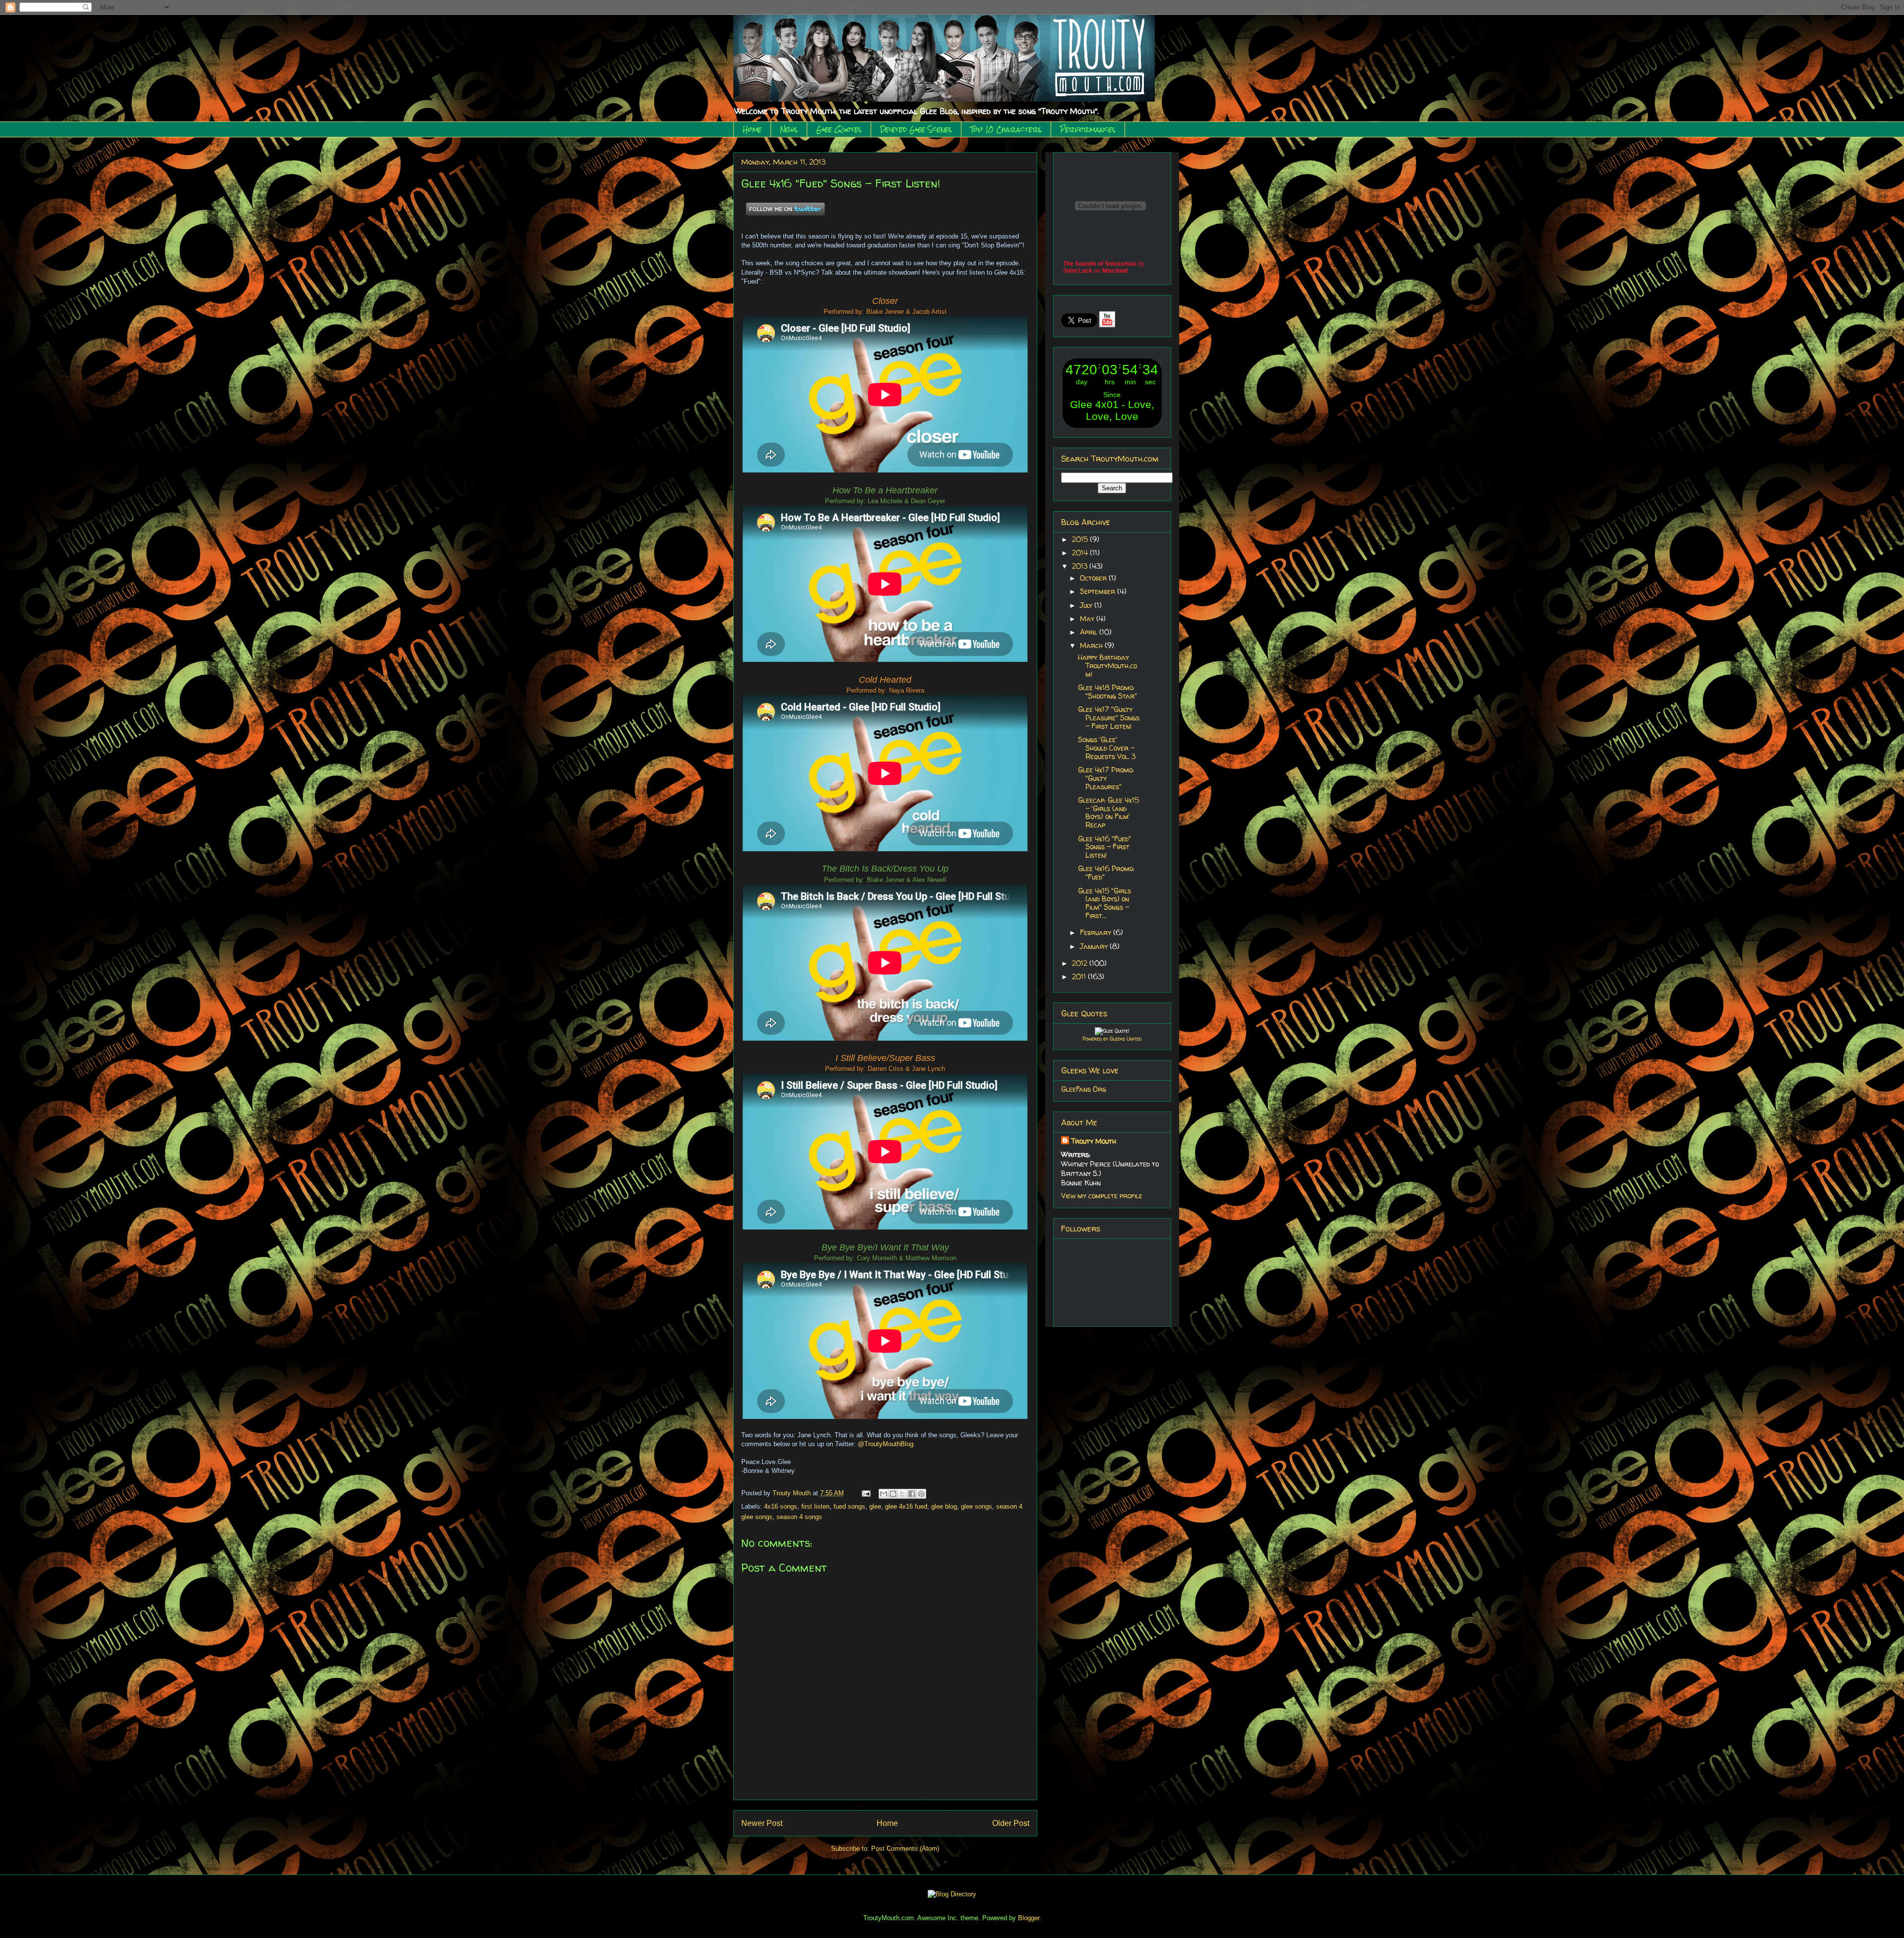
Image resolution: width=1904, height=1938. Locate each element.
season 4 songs (799, 1517)
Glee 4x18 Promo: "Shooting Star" (1107, 692)
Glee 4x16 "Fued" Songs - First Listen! (1104, 847)
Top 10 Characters (1006, 129)
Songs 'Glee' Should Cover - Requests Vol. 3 (1107, 748)
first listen (815, 1506)
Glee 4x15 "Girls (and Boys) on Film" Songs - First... (1104, 903)
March (1092, 645)
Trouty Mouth (793, 1493)
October (1094, 578)
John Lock (1078, 271)
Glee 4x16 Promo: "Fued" (1106, 873)
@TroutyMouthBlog (886, 1444)
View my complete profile (1102, 1196)
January (1095, 946)
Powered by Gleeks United (1112, 1039)
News (789, 129)
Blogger (1029, 1918)
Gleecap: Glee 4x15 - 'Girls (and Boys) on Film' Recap (1108, 812)
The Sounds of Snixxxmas (1100, 264)
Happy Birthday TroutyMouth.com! (1107, 666)
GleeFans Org (1084, 1089)
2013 (1081, 566)
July (1087, 605)
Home (752, 129)
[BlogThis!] (893, 1494)
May (1088, 618)
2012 (1081, 963)
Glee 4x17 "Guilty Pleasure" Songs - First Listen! (1109, 718)
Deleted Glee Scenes (916, 129)
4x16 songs (781, 1506)
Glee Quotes (839, 129)
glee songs (977, 1506)
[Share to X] (902, 1494)
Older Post (1011, 1823)
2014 (1081, 553)
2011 (1080, 976)
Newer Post (762, 1823)
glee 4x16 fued (906, 1506)
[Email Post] (866, 1493)
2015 (1081, 539)
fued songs (849, 1506)
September (1099, 591)
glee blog (944, 1506)
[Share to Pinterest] (921, 1494)
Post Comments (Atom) (905, 1849)
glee (875, 1506)
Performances (1088, 129)
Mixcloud (1115, 271)
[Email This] (884, 1494)
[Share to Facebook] (912, 1494)
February (1097, 932)
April (1090, 632)
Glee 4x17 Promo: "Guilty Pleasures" (1106, 778)
